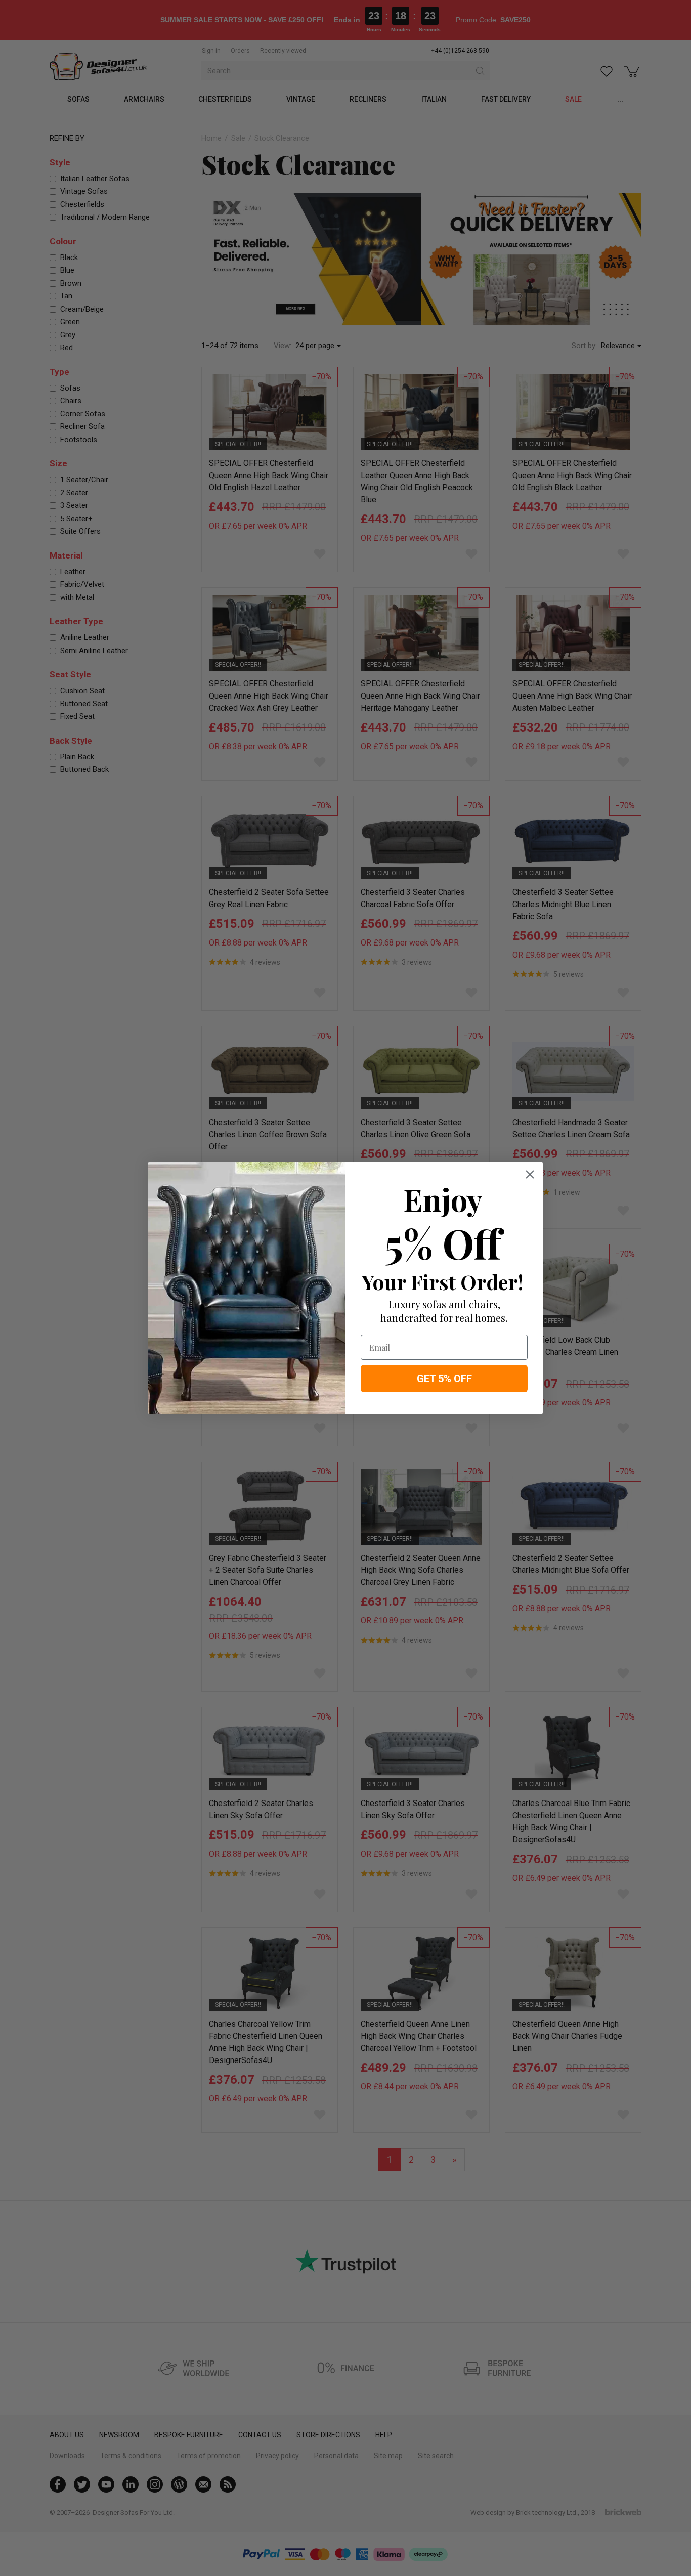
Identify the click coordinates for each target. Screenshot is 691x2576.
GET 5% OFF (444, 1379)
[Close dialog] (530, 1174)
